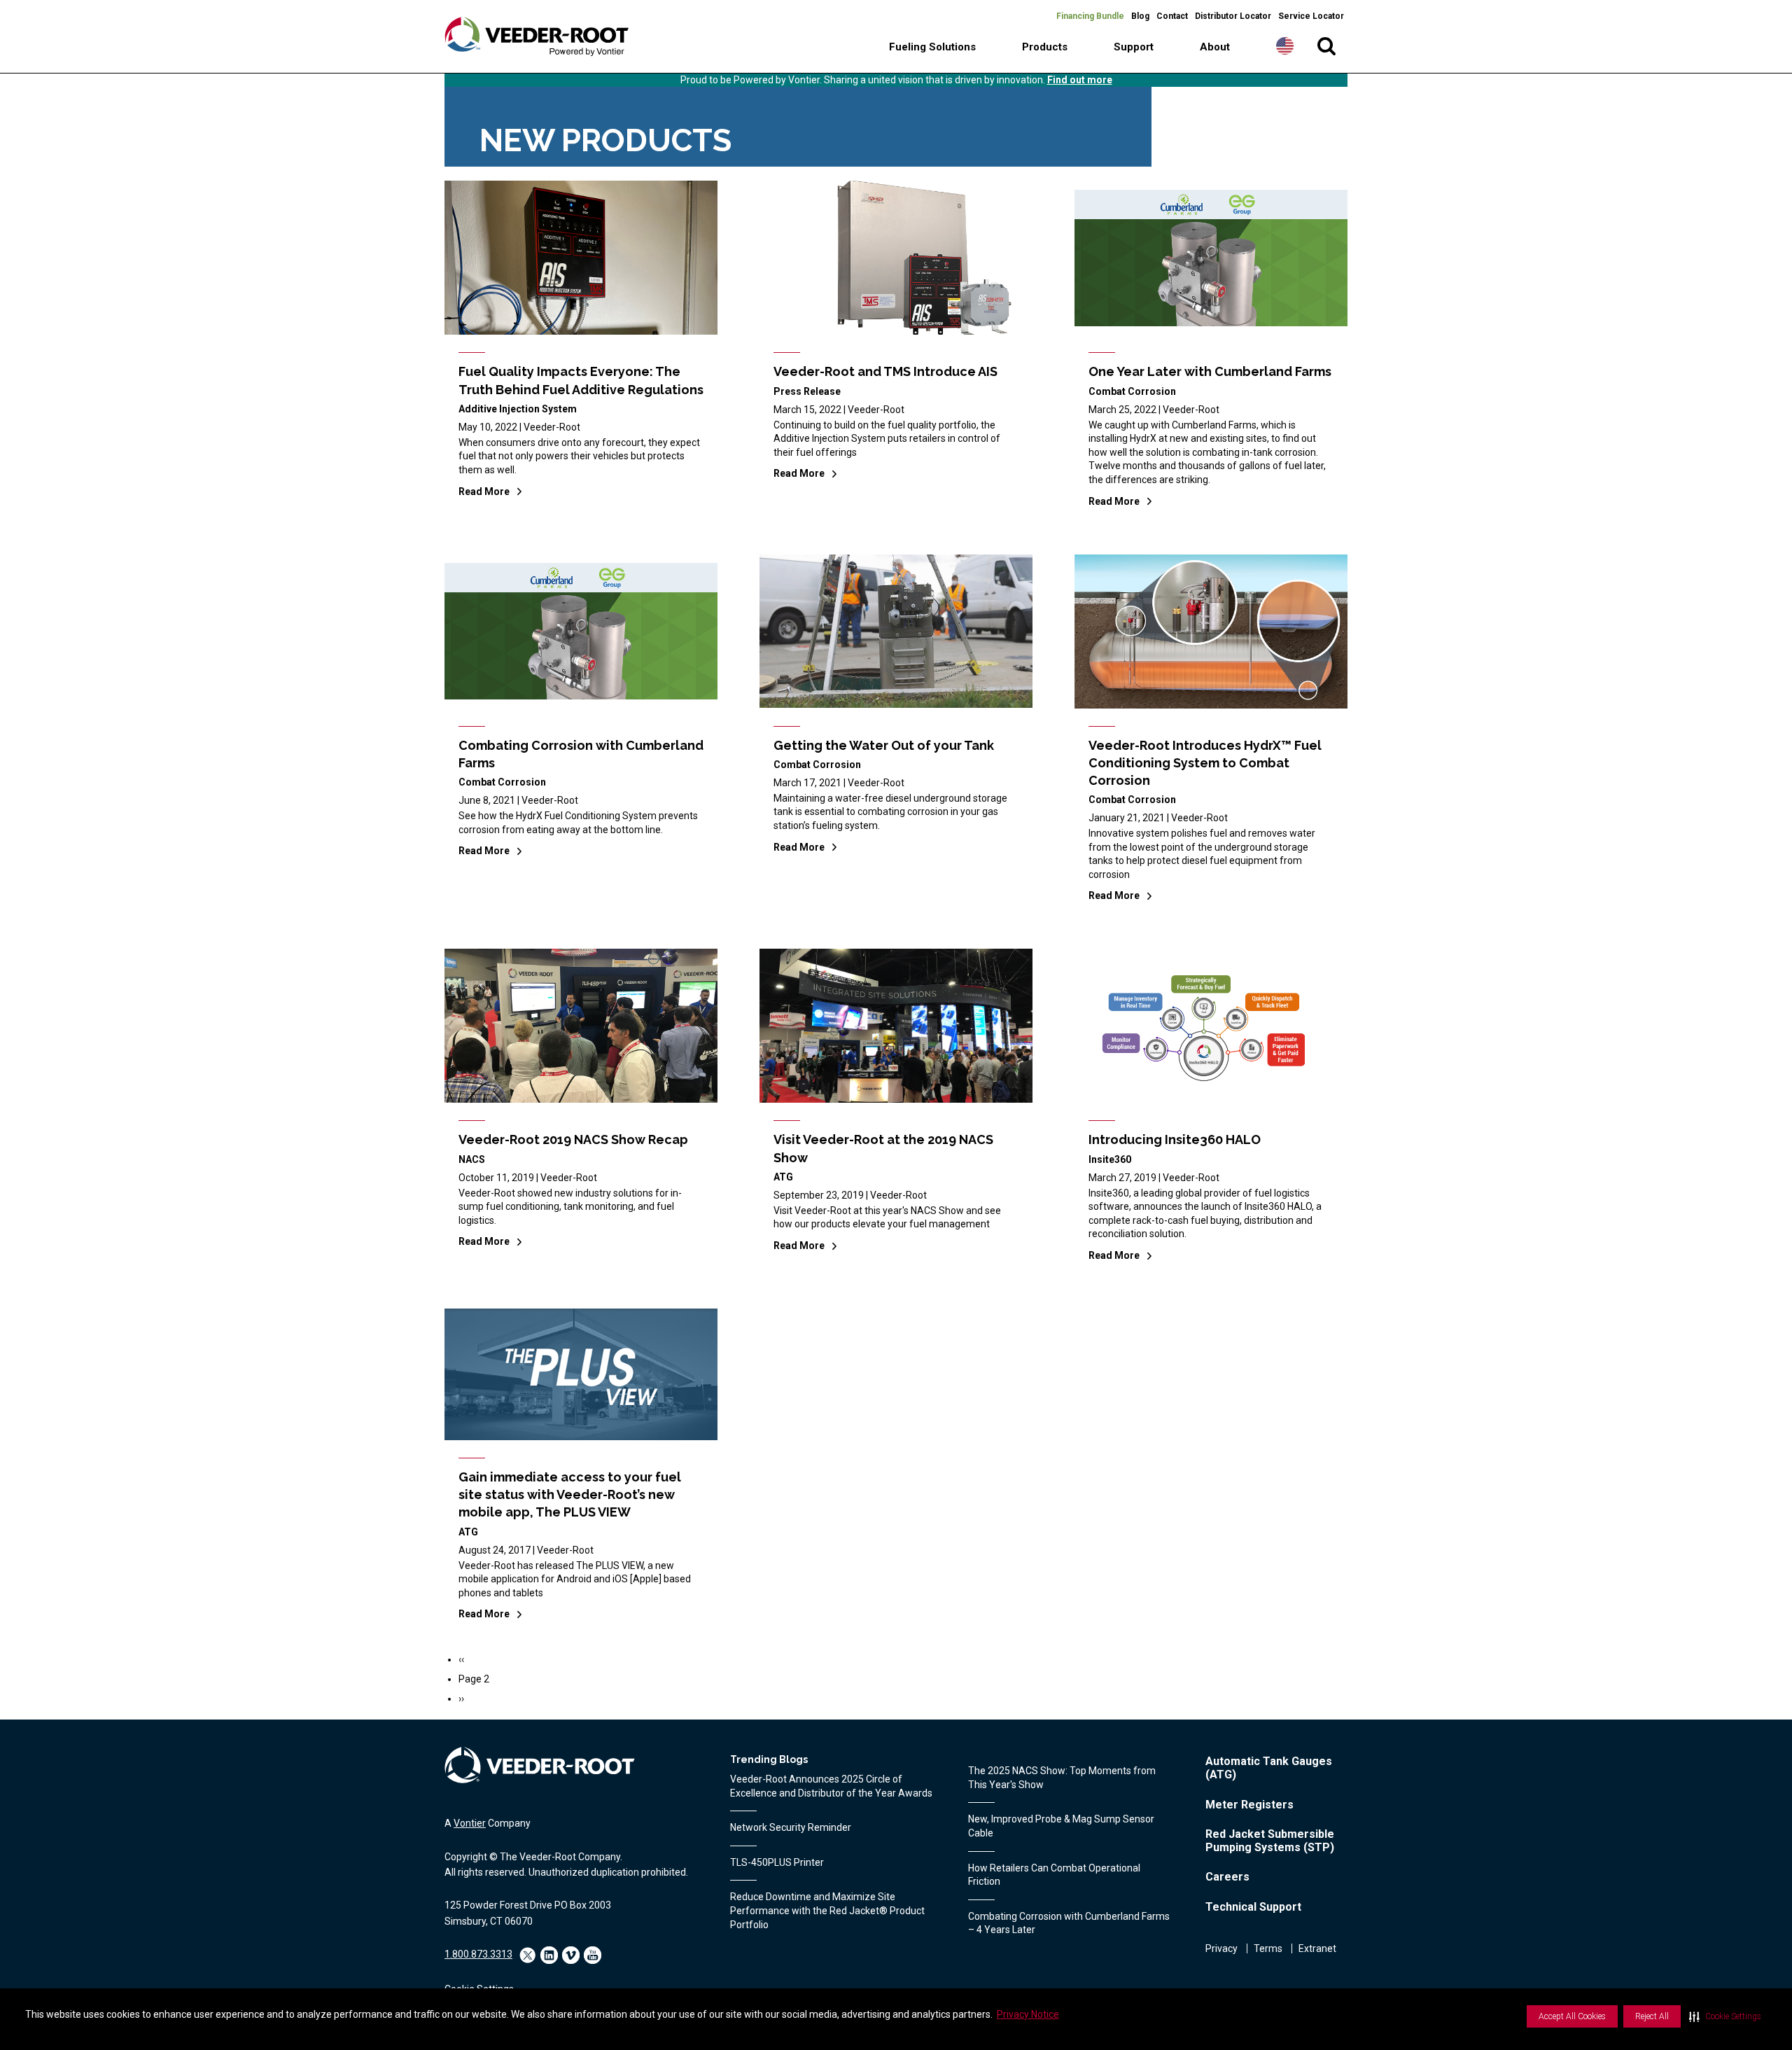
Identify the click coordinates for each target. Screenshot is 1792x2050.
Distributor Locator (1233, 16)
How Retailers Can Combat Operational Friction (1054, 1875)
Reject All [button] (1652, 2016)
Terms (1268, 1948)
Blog (1140, 16)
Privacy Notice (1028, 2014)
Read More (484, 491)
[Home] (537, 37)
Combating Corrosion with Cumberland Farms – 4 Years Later (1069, 1923)
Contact (1172, 16)
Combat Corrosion (1132, 391)
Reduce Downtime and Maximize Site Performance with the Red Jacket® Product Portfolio (827, 1910)
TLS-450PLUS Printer (777, 1862)
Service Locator (1311, 16)
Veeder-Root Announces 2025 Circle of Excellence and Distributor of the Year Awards (831, 1786)
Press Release (807, 391)
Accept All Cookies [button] (1572, 2016)
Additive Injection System (518, 409)
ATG (783, 1177)
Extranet (1317, 1948)
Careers (1227, 1877)
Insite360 (1110, 1159)
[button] (1725, 2016)
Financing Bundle (1090, 16)
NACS (472, 1159)
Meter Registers (1249, 1805)
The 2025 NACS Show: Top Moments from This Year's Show (1062, 1778)
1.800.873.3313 (478, 1954)
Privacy (1221, 1948)
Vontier (470, 1823)
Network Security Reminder (791, 1827)
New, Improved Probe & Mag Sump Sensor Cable (1061, 1826)
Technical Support (1253, 1907)
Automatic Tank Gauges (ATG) (1269, 1768)
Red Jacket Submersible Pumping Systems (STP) (1270, 1841)
